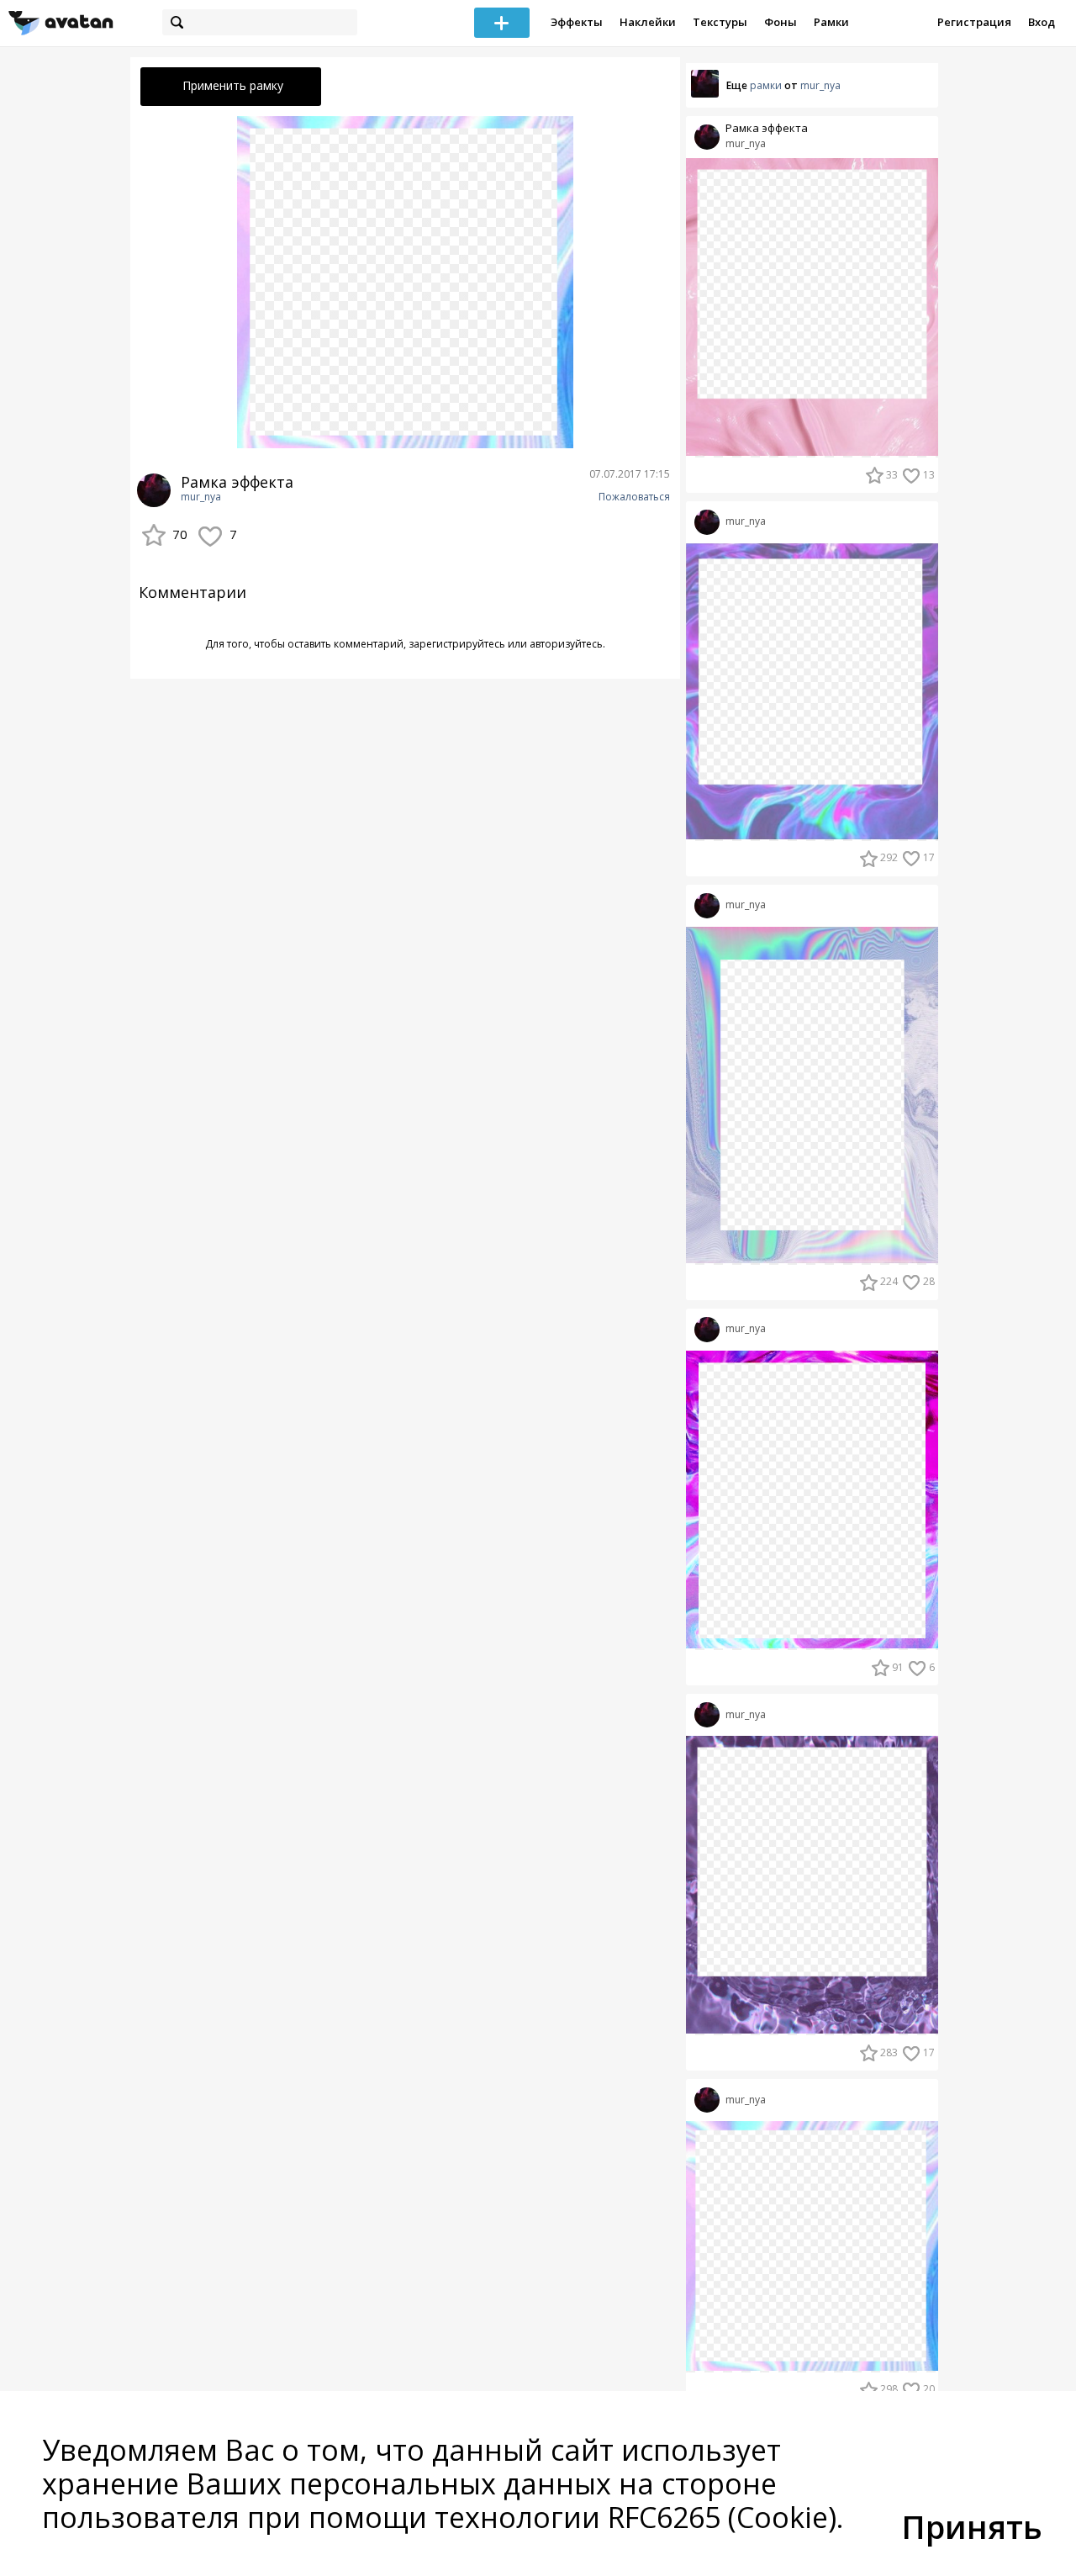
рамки (766, 85)
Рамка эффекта (767, 128)
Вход (1042, 22)
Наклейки (648, 22)
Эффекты (577, 22)
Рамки (831, 22)
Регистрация (974, 22)
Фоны (781, 22)
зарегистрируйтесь (457, 644)
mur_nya (201, 497)
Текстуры (720, 22)
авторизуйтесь (566, 644)
